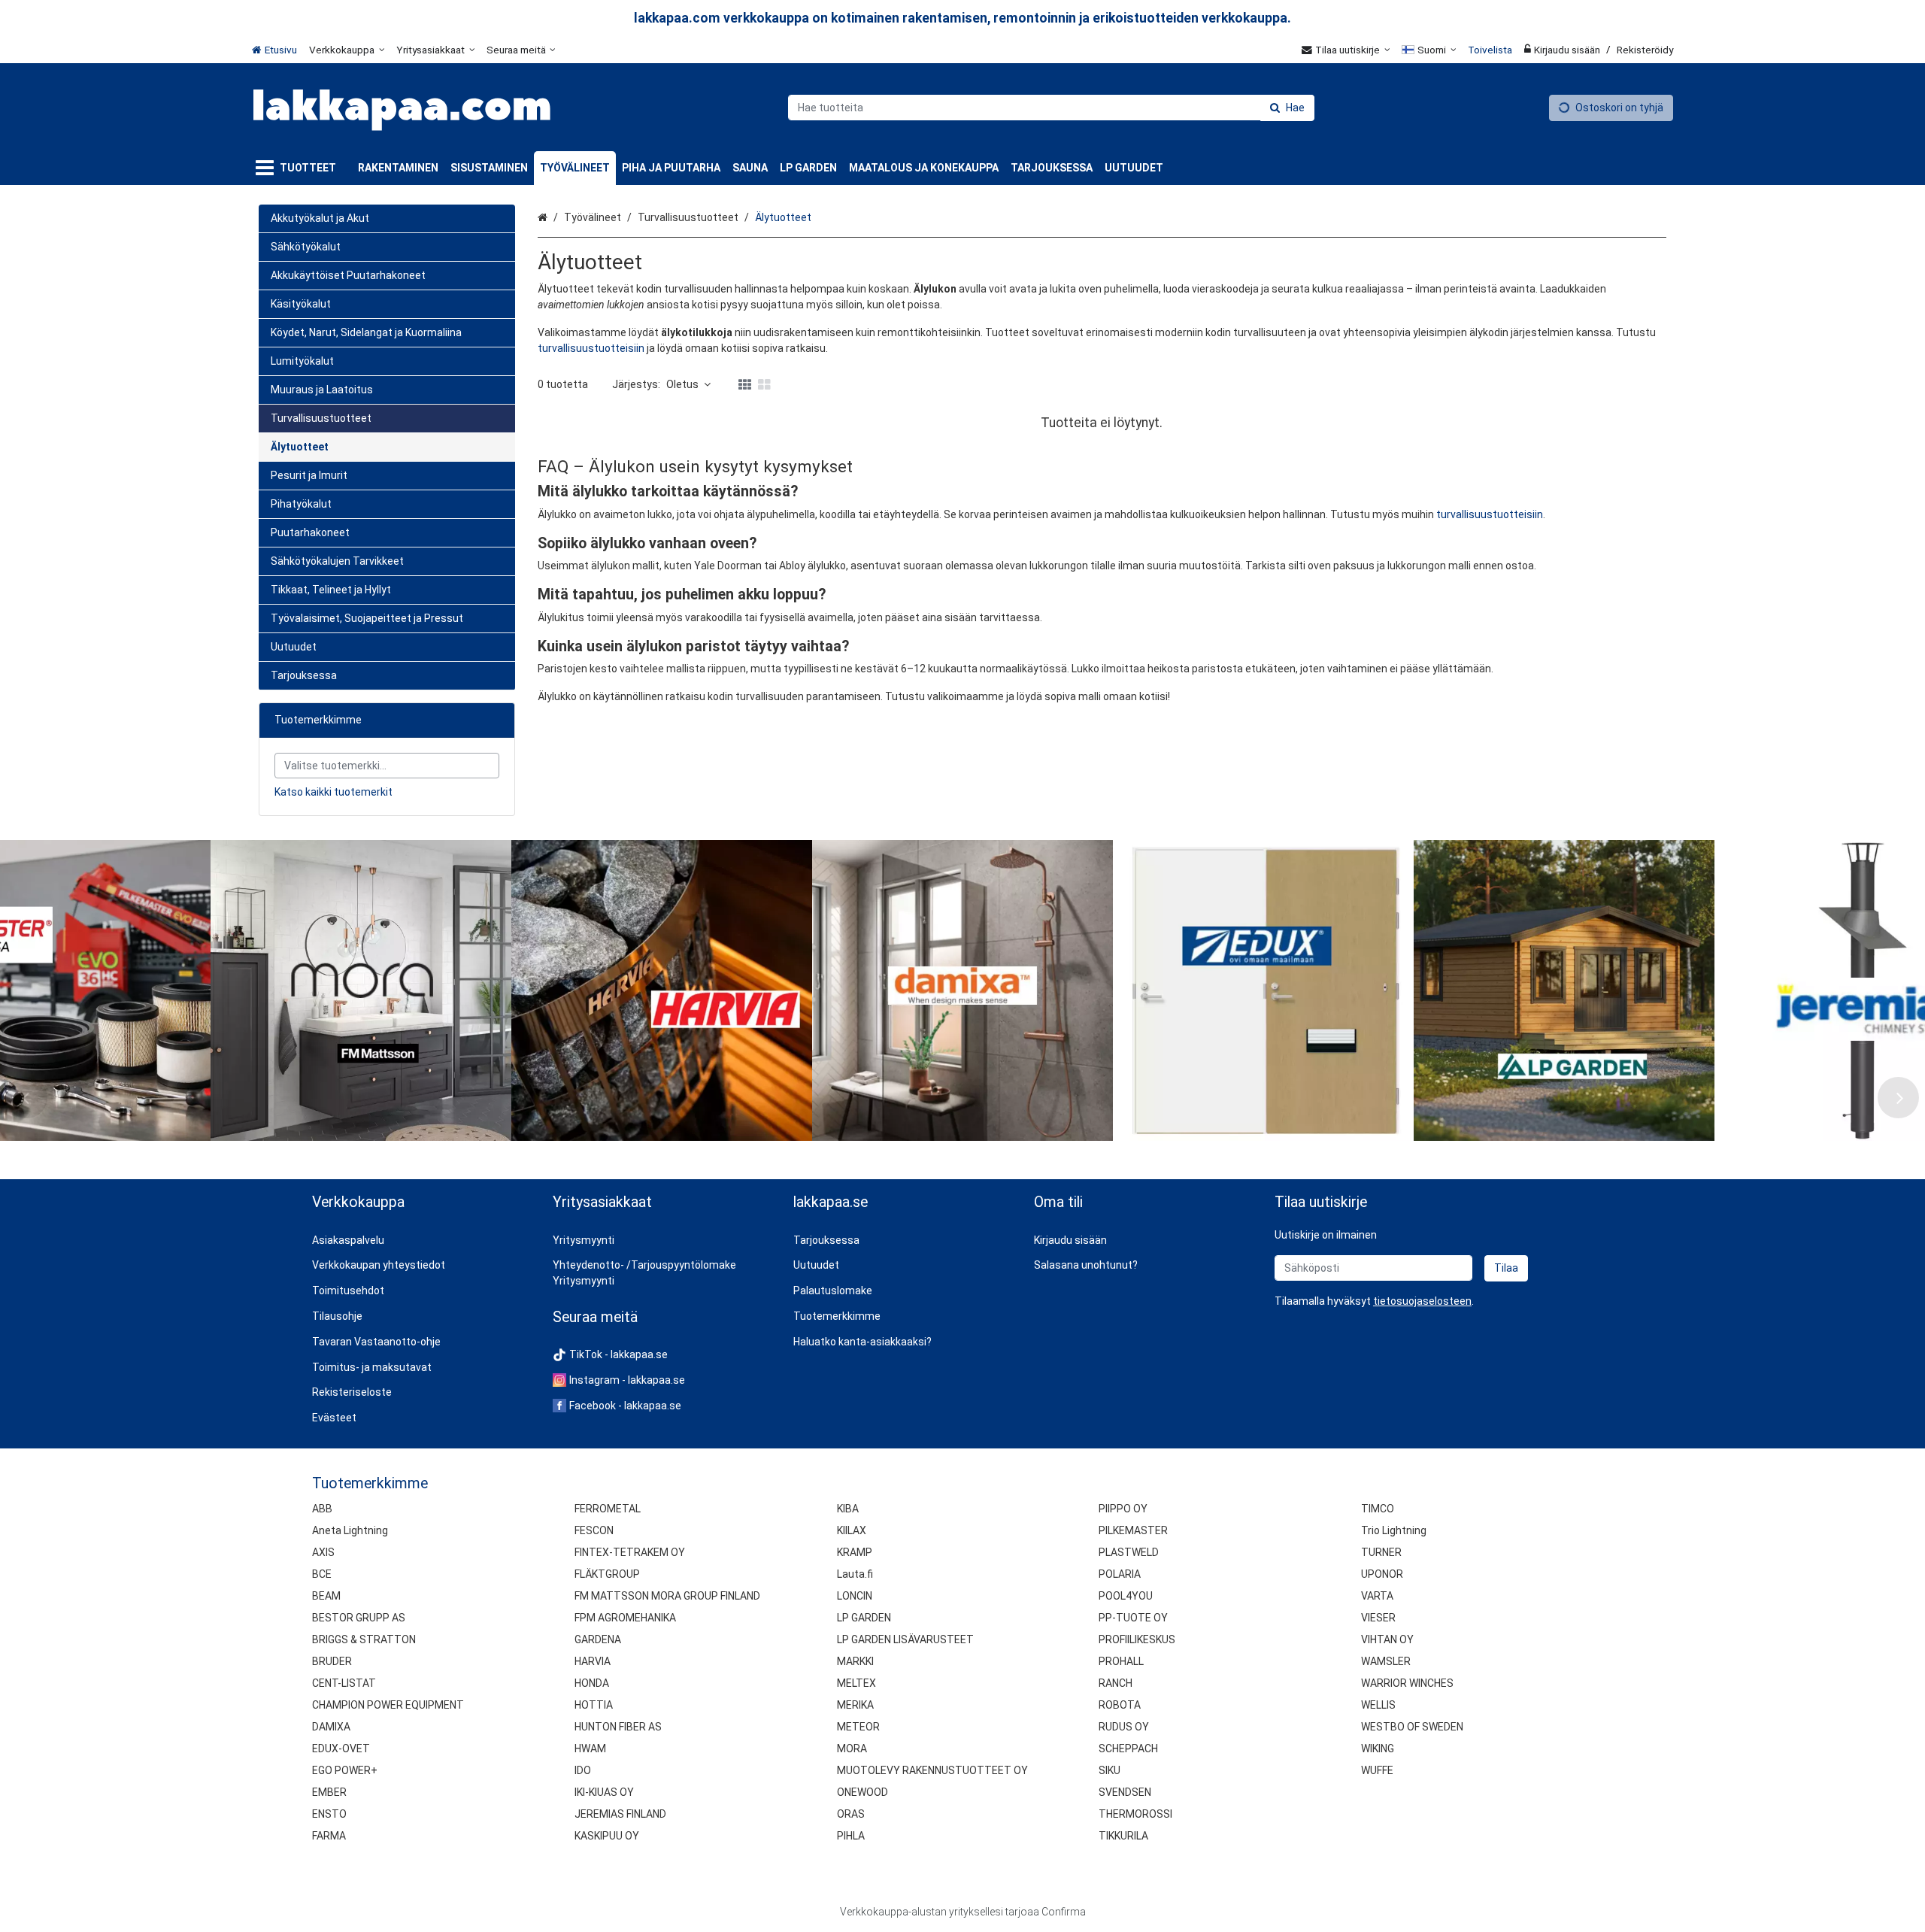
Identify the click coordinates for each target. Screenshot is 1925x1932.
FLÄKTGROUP (607, 1574)
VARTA (1377, 1596)
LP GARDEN (864, 1618)
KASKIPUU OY (607, 1836)
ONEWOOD (862, 1792)
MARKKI (855, 1661)
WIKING (1378, 1749)
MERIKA (855, 1705)
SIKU (1110, 1770)
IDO (583, 1770)
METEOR (858, 1727)
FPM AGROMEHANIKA (625, 1618)
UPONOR (1382, 1574)
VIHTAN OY (1387, 1639)
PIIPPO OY (1123, 1509)
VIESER (1378, 1618)
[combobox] (1051, 108)
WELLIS (1378, 1705)
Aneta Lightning (350, 1530)
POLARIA (1120, 1574)
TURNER (1381, 1552)
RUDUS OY (1124, 1727)
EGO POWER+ (345, 1770)
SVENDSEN (1125, 1792)
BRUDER (332, 1661)
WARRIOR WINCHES (1407, 1683)
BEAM (326, 1596)
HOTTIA (594, 1705)
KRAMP (855, 1552)
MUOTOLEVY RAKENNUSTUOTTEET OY (932, 1770)
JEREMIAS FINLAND (620, 1814)
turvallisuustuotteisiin (591, 348)
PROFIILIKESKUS (1137, 1639)
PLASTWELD (1129, 1552)
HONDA (592, 1683)
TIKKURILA (1123, 1836)
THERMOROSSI (1135, 1814)
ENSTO (329, 1814)
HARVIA (593, 1661)
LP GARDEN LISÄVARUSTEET (905, 1639)
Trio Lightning (1394, 1530)
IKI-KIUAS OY (604, 1792)
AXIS (323, 1552)
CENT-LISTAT (344, 1683)
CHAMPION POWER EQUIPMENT (388, 1705)
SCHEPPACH (1128, 1749)
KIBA (848, 1509)
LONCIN (855, 1596)
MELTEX (856, 1683)
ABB (322, 1509)
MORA (852, 1749)
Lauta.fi (855, 1574)
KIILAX (852, 1530)
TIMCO (1378, 1509)
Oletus (682, 384)
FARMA (329, 1836)
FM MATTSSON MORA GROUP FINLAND (667, 1596)
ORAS (851, 1814)
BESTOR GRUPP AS (359, 1618)
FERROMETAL (608, 1509)
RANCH (1116, 1683)
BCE (322, 1574)
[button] (1422, 1301)
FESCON (594, 1530)
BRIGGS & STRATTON (364, 1639)
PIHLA (851, 1836)
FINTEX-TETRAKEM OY (630, 1552)
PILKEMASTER (1133, 1530)
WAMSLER (1386, 1661)
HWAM (590, 1749)
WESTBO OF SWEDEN (1412, 1727)
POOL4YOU (1126, 1596)
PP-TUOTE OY (1133, 1618)
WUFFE (1377, 1770)
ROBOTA (1120, 1705)
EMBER (329, 1792)
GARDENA (598, 1639)
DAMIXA (331, 1727)
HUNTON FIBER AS (618, 1727)
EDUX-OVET (341, 1749)
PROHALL (1121, 1661)
